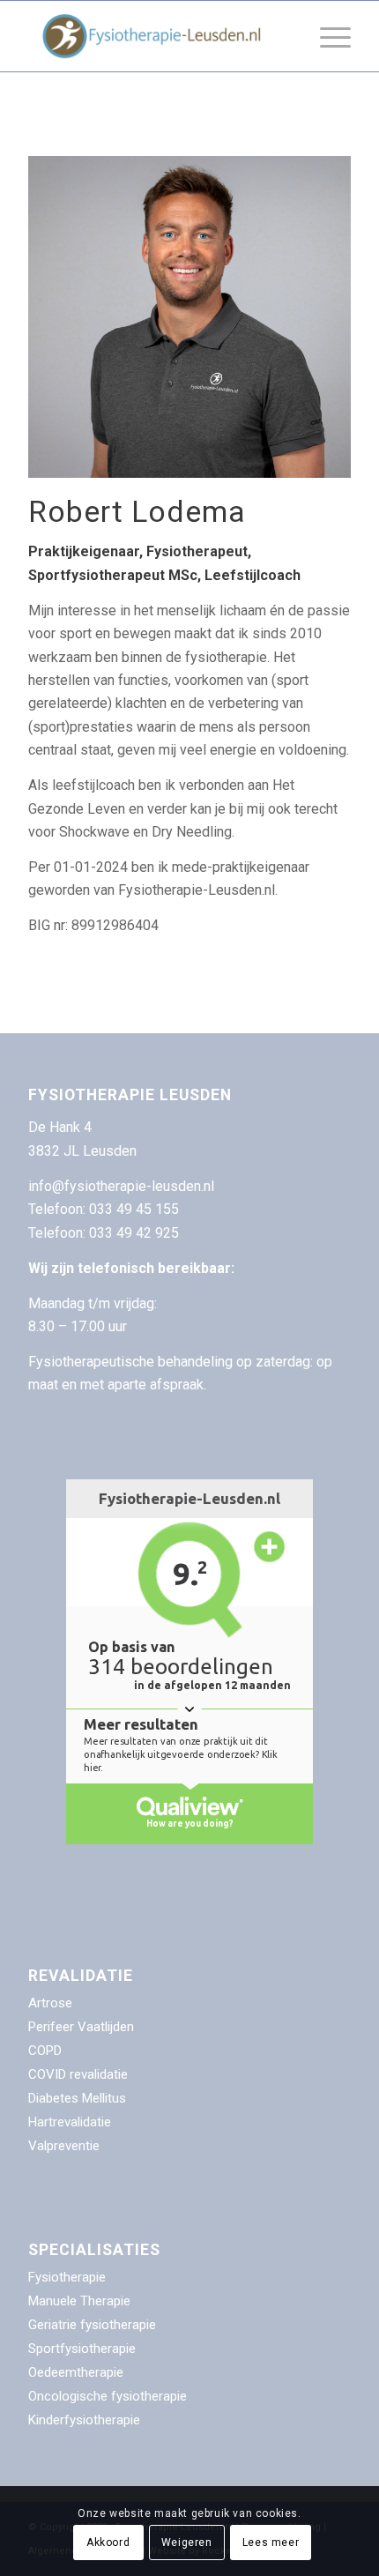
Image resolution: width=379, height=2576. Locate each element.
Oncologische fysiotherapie (108, 2396)
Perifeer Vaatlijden (81, 2027)
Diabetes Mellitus (77, 2098)
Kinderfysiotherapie (84, 2420)
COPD (45, 2051)
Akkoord (108, 2542)
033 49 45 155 (136, 1209)
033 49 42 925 (134, 1233)
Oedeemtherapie (76, 2372)
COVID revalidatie (78, 2074)
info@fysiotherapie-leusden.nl (121, 1186)
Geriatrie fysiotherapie (92, 2325)
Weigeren (187, 2542)
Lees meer (271, 2542)
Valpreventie (64, 2146)
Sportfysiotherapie (82, 2349)
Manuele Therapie (79, 2301)
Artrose (50, 2003)
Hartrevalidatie (70, 2122)
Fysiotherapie (67, 2277)
